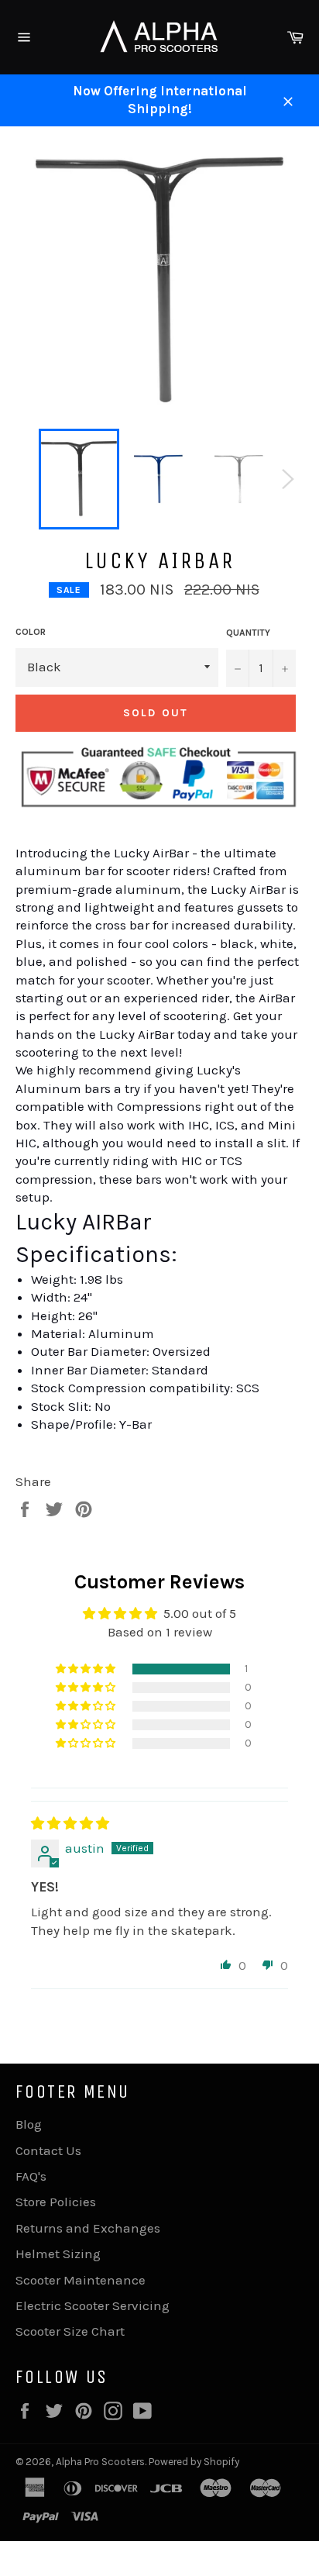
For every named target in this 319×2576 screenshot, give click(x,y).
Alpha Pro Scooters (100, 2462)
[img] (70, 1823)
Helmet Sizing (58, 2254)
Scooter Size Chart (70, 2331)
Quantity (248, 633)
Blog (29, 2124)
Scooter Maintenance (81, 2280)
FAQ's (31, 2176)
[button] (87, 1669)
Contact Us (48, 2150)
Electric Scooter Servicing (93, 2305)
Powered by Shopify (194, 2462)
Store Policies (56, 2202)
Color (31, 632)
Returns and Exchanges (88, 2228)
